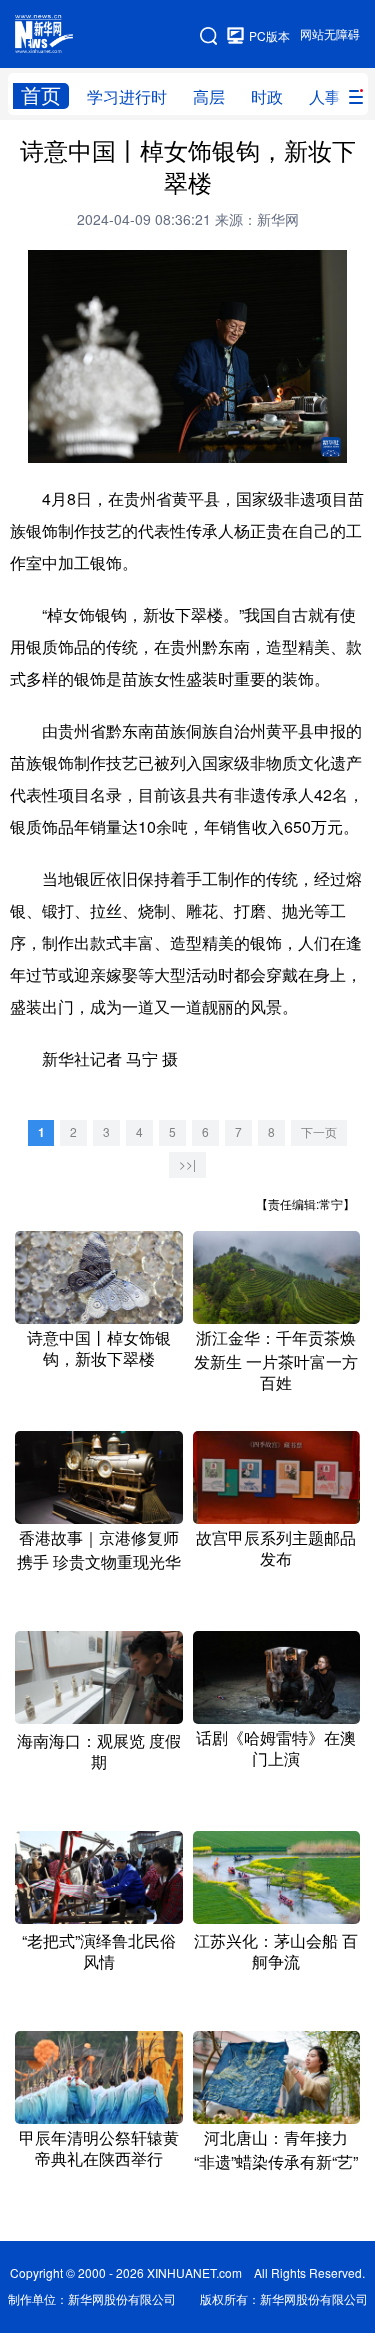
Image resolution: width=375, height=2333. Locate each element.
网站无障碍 (330, 34)
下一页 (319, 1132)
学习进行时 (127, 97)
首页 (41, 95)
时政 (267, 97)
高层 (209, 97)
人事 (325, 97)
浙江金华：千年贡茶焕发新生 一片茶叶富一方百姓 (276, 1360)
